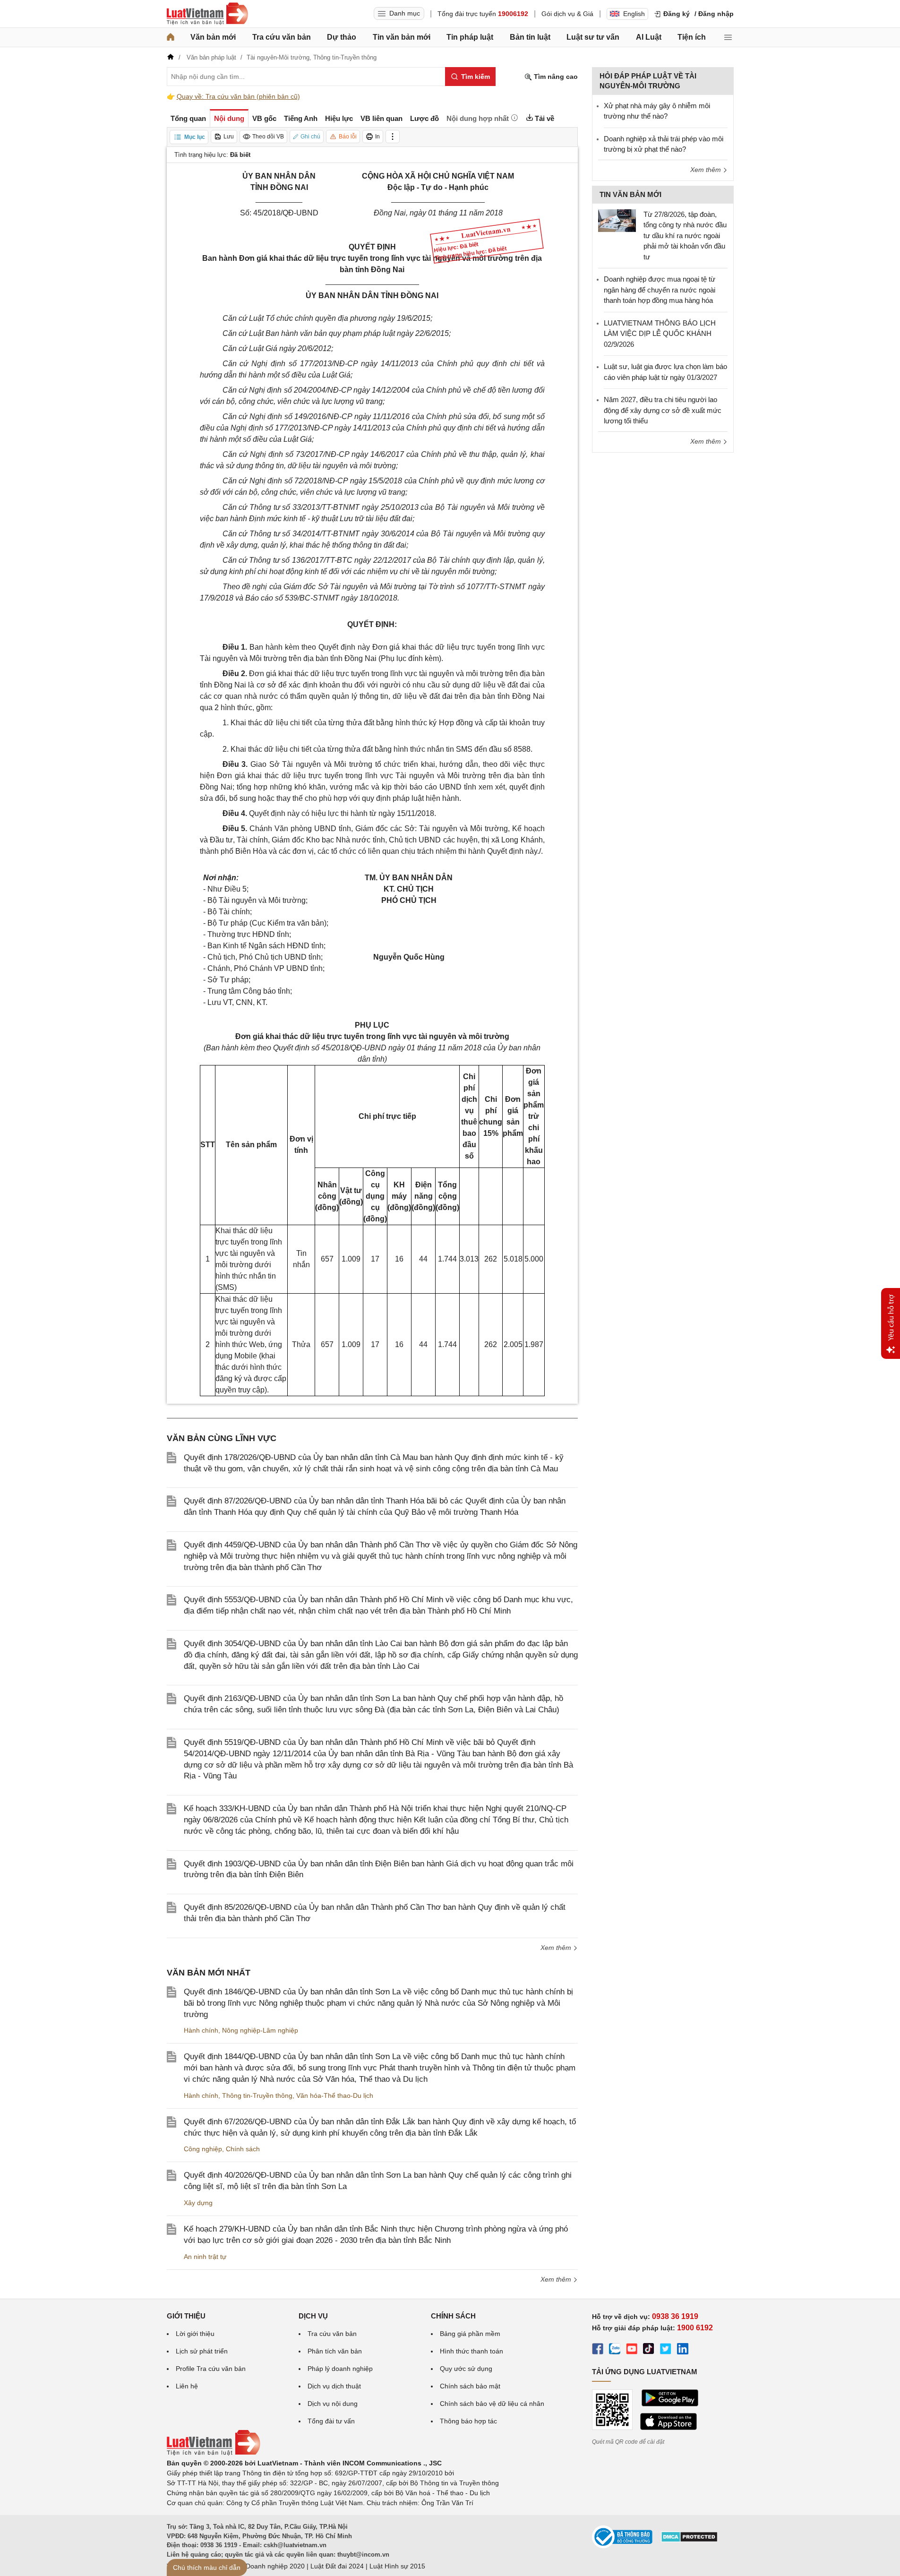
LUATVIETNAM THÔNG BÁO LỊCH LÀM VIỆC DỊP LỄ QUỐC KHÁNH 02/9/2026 (660, 334)
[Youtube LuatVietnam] (632, 2350)
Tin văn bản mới (402, 37)
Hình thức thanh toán (471, 2351)
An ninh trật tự (205, 2257)
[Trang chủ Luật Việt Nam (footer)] (214, 2453)
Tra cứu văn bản (282, 37)
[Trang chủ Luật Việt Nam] (207, 14)
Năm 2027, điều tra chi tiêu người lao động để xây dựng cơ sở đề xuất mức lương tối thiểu (663, 410)
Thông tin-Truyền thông (257, 2095)
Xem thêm (557, 1948)
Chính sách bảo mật (470, 2386)
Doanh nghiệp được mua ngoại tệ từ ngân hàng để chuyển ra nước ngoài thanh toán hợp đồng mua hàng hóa (660, 290)
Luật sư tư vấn (593, 37)
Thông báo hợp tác (468, 2421)
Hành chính (201, 2030)
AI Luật (649, 37)
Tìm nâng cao (555, 77)
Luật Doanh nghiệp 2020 (268, 2566)
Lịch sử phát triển (202, 2351)
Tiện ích (692, 37)
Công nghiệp (203, 2149)
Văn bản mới (213, 37)
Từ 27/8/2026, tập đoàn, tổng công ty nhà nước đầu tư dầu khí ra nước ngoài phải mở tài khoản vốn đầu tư (685, 236)
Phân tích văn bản (335, 2351)
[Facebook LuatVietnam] (598, 2350)
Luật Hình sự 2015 (397, 2566)
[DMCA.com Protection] (689, 2540)
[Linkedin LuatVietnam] (683, 2350)
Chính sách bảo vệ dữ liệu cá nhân (492, 2404)
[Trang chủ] (171, 37)
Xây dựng (198, 2203)
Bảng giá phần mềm (470, 2334)
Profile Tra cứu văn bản (211, 2369)
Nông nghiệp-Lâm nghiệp (260, 2030)
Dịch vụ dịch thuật (334, 2386)
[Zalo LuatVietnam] (615, 2350)
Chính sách (243, 2149)
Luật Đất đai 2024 (337, 2566)
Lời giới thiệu (195, 2334)
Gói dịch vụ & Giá (567, 14)
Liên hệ (187, 2386)
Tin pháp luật (470, 37)
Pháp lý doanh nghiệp (340, 2369)
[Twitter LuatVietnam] (666, 2350)
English (634, 14)
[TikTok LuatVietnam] (649, 2350)
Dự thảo (342, 37)
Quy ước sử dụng (466, 2369)
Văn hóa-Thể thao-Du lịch (335, 2095)
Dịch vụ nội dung (333, 2404)
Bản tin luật (530, 37)
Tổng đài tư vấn (331, 2421)
